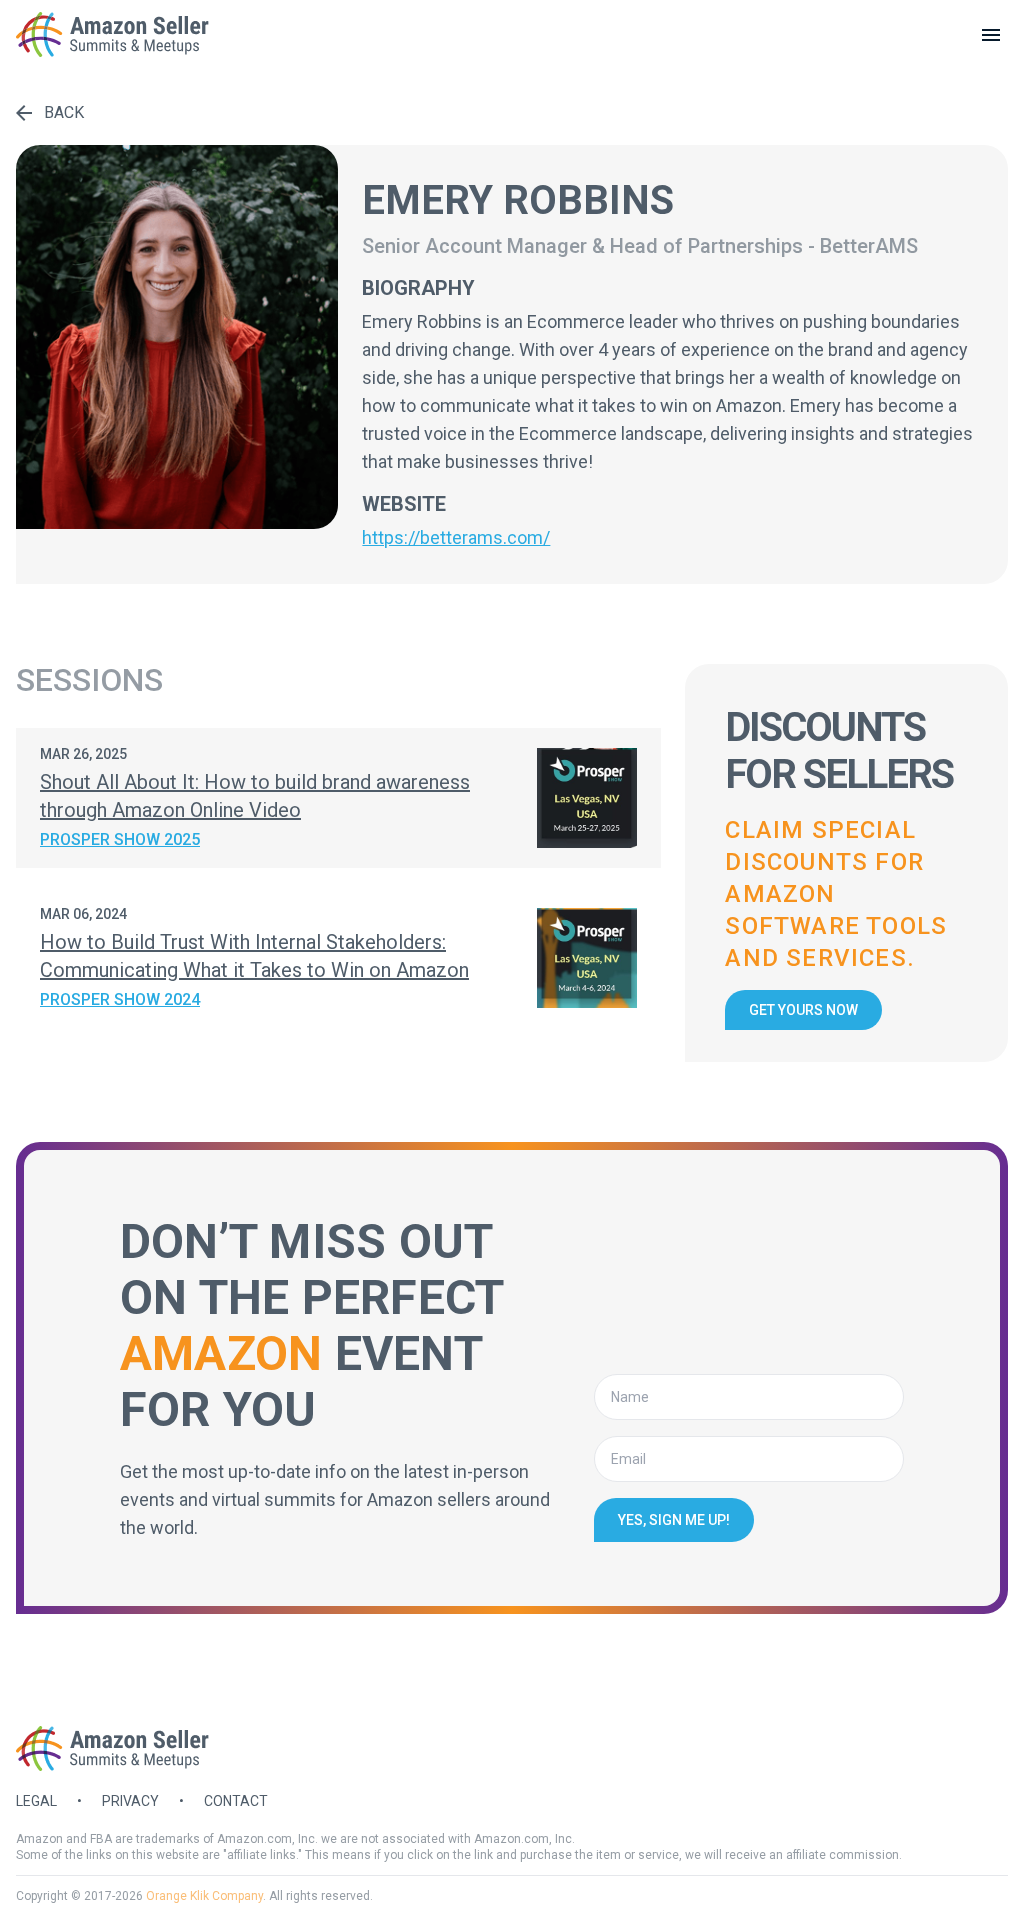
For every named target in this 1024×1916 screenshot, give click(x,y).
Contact (236, 1801)
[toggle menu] (991, 35)
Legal (36, 1801)
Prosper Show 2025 (120, 839)
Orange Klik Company (204, 1896)
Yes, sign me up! (674, 1520)
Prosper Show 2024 (120, 999)
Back (64, 112)
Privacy (130, 1801)
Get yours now (803, 1010)
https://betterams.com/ (456, 537)
